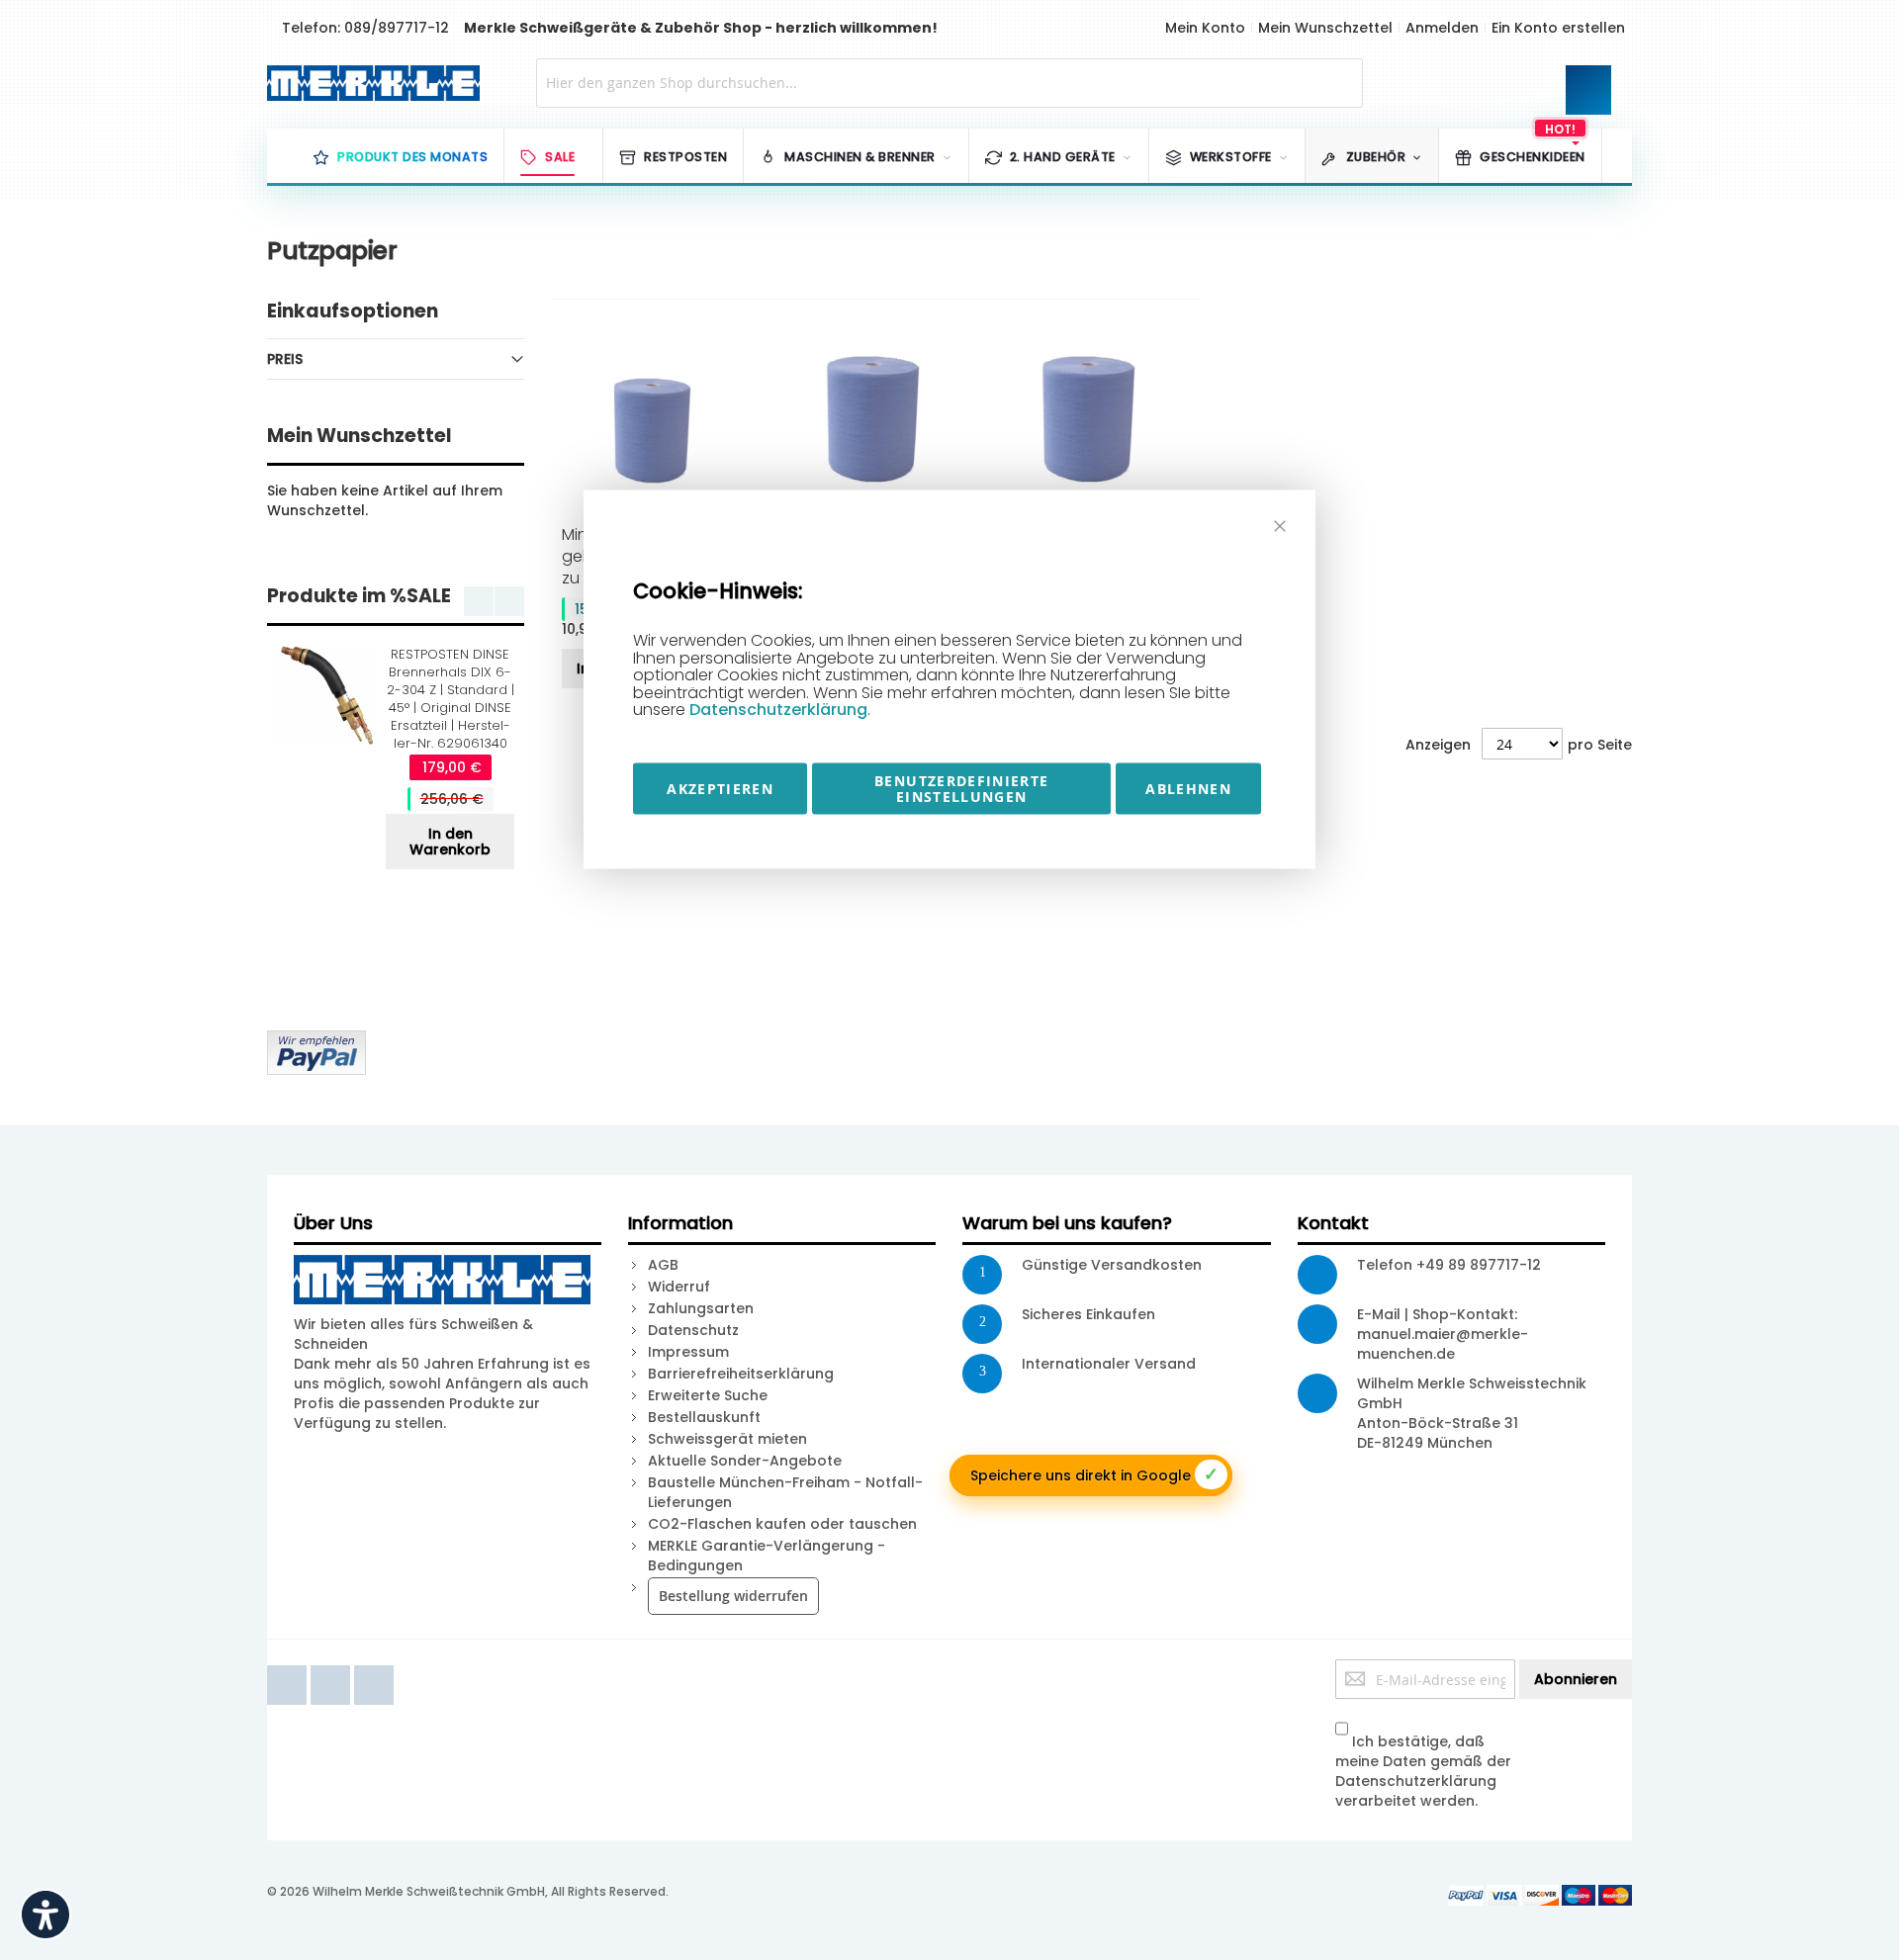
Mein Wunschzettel (1325, 28)
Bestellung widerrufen (733, 1596)
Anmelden (1442, 28)
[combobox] (950, 83)
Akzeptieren (720, 789)
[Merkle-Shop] (367, 83)
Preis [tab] (285, 359)
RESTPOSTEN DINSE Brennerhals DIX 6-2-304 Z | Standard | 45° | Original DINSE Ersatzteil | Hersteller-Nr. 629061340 (451, 699)
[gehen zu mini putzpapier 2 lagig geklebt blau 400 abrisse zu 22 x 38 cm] (659, 419)
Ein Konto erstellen (1558, 28)
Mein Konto (1205, 28)
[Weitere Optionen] (316, 1040)
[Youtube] (332, 1669)
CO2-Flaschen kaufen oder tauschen (782, 1524)
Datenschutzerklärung (778, 710)
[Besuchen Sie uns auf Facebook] (289, 1669)
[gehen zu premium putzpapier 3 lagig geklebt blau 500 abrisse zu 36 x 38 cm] (1091, 419)
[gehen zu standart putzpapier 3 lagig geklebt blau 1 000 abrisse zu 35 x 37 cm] (876, 419)
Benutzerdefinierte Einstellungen (961, 789)
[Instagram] (374, 1669)
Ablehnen (1188, 789)
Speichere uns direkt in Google (1094, 1474)
